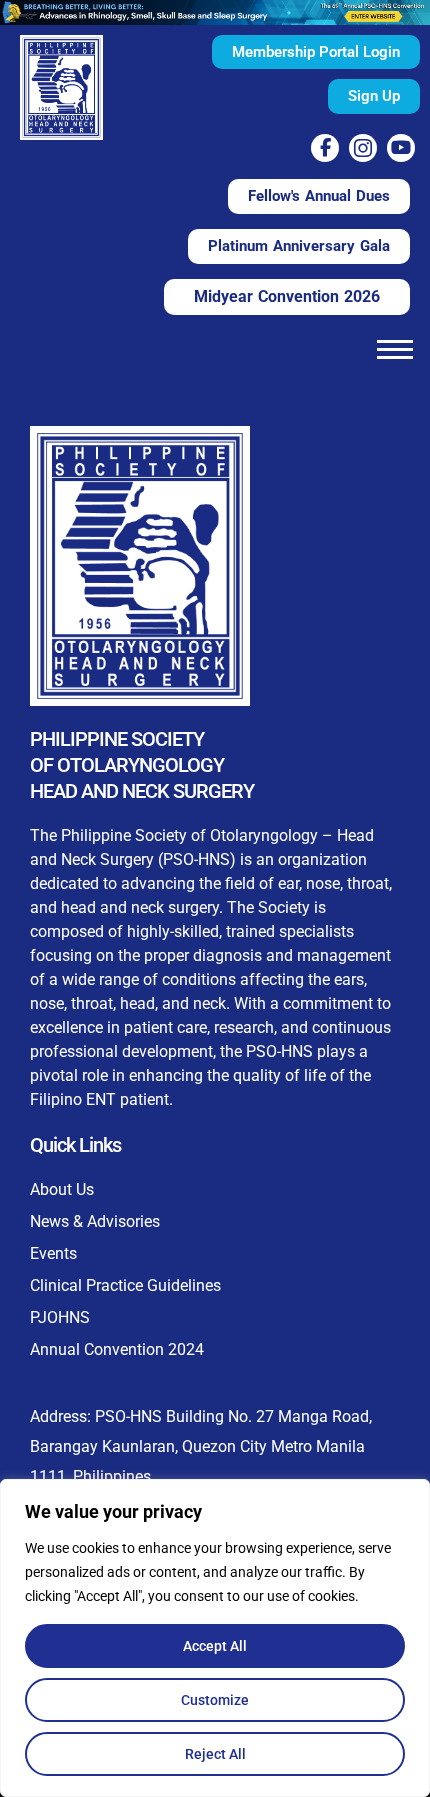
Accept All (215, 1646)
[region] (215, 1638)
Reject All (215, 1754)
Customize (215, 1700)
